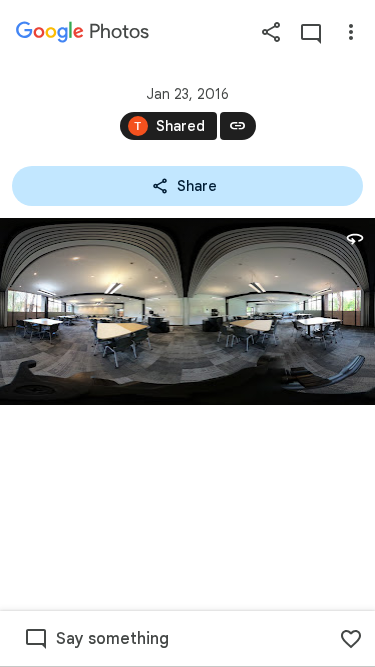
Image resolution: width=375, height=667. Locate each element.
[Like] (351, 639)
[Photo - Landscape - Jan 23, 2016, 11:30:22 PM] (187, 311)
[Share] (271, 32)
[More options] (351, 32)
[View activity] (311, 32)
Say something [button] (112, 639)
